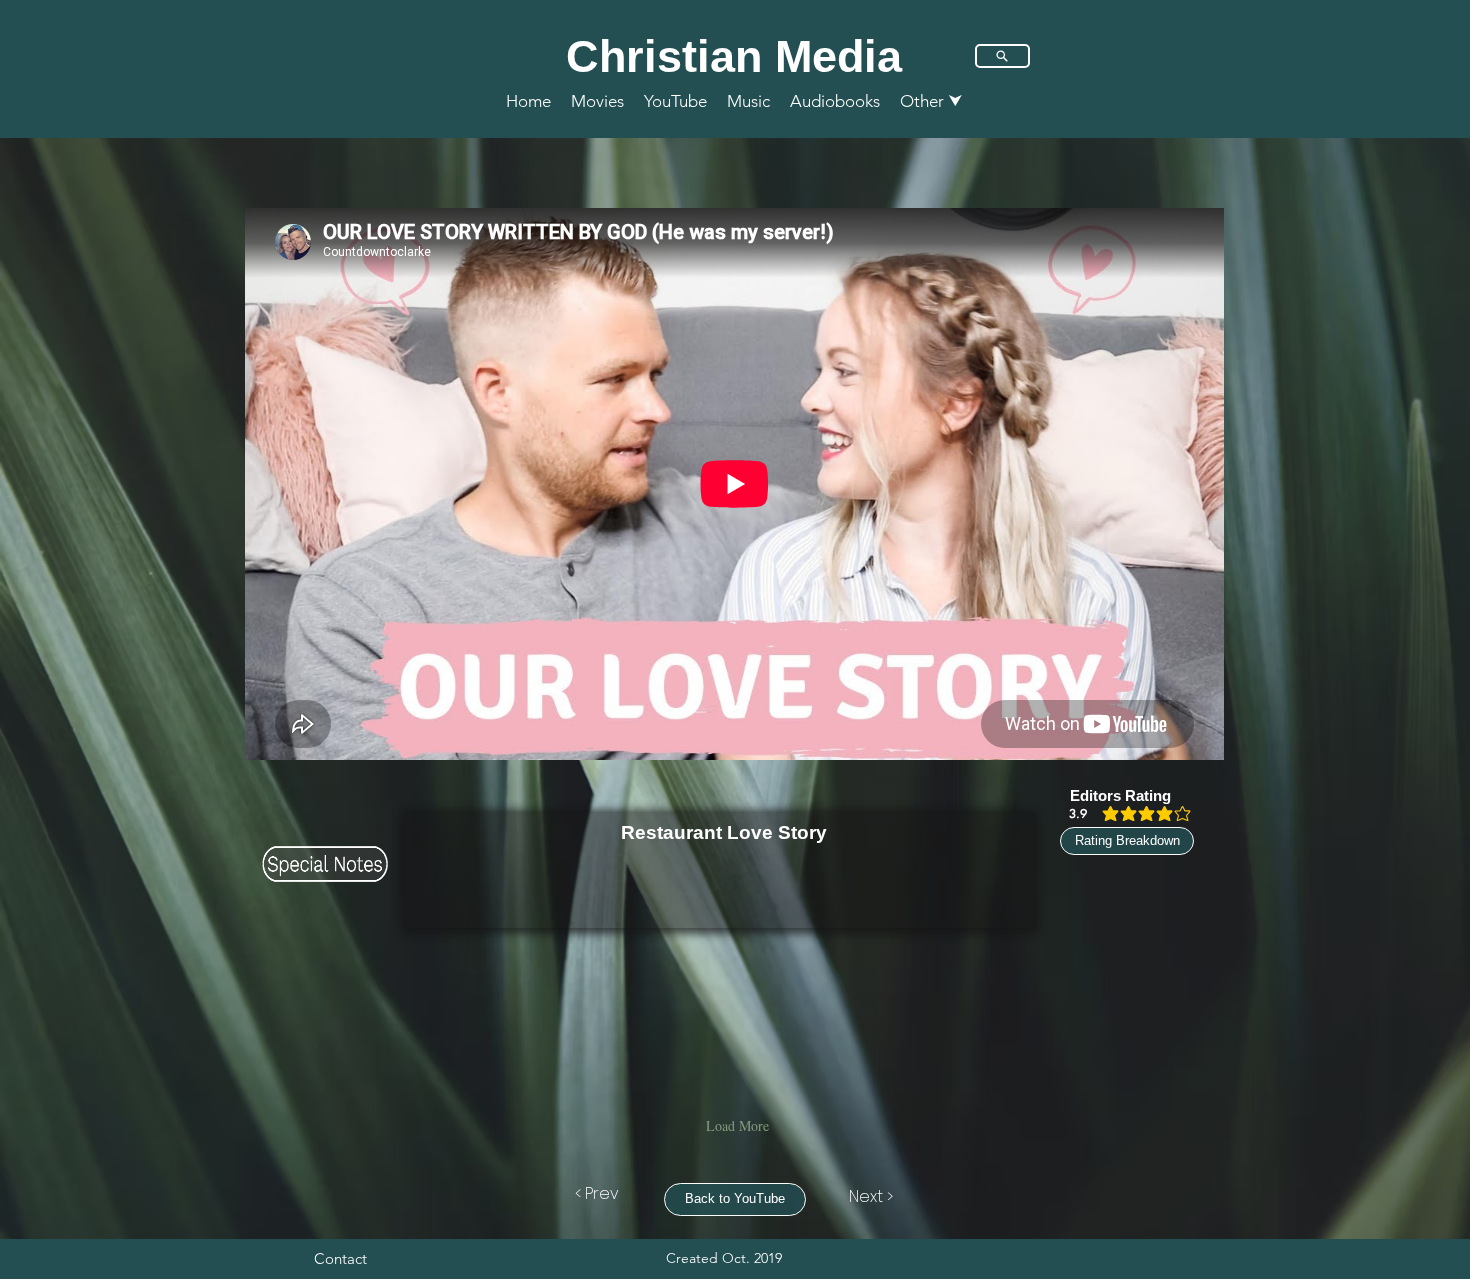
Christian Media (734, 56)
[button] (931, 101)
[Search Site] (1002, 56)
